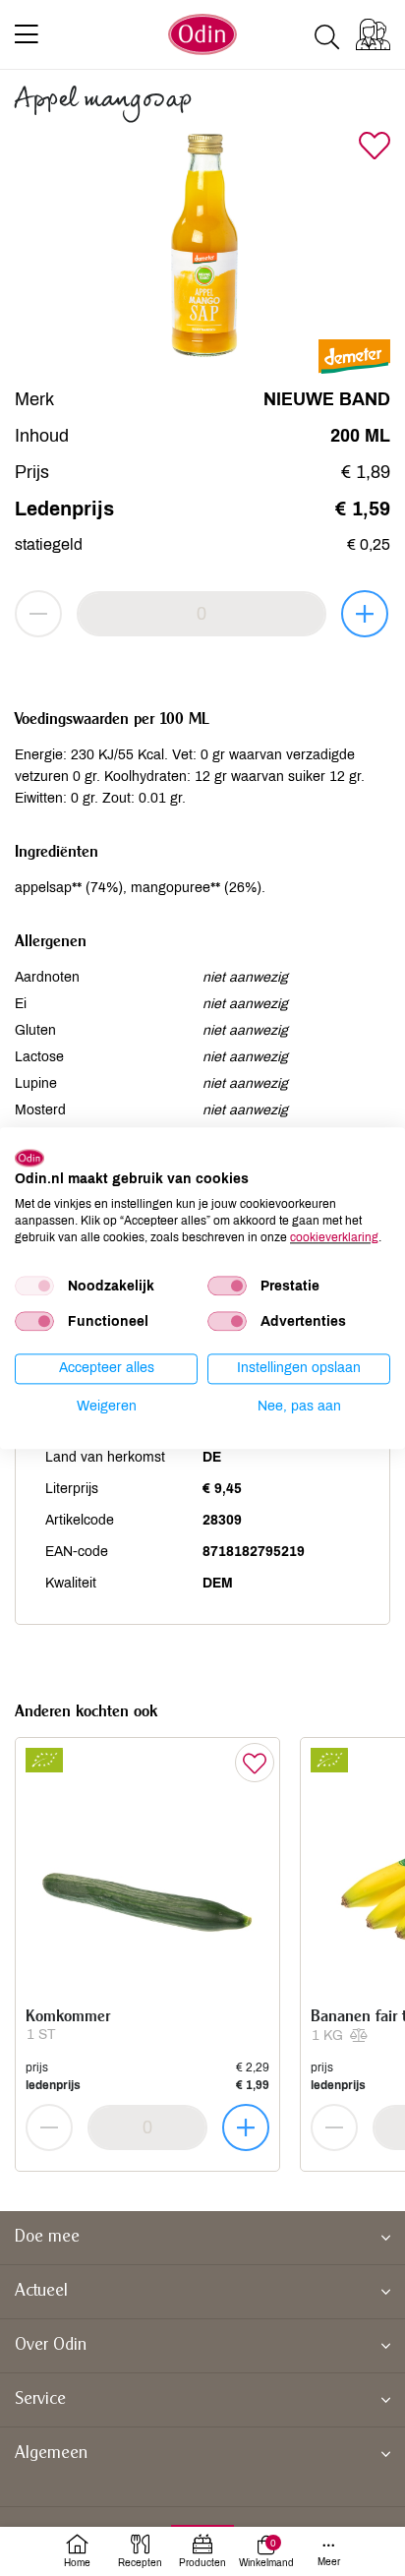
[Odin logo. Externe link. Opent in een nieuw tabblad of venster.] (29, 1158)
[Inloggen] (373, 34)
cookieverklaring (334, 1237)
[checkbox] (34, 1287)
